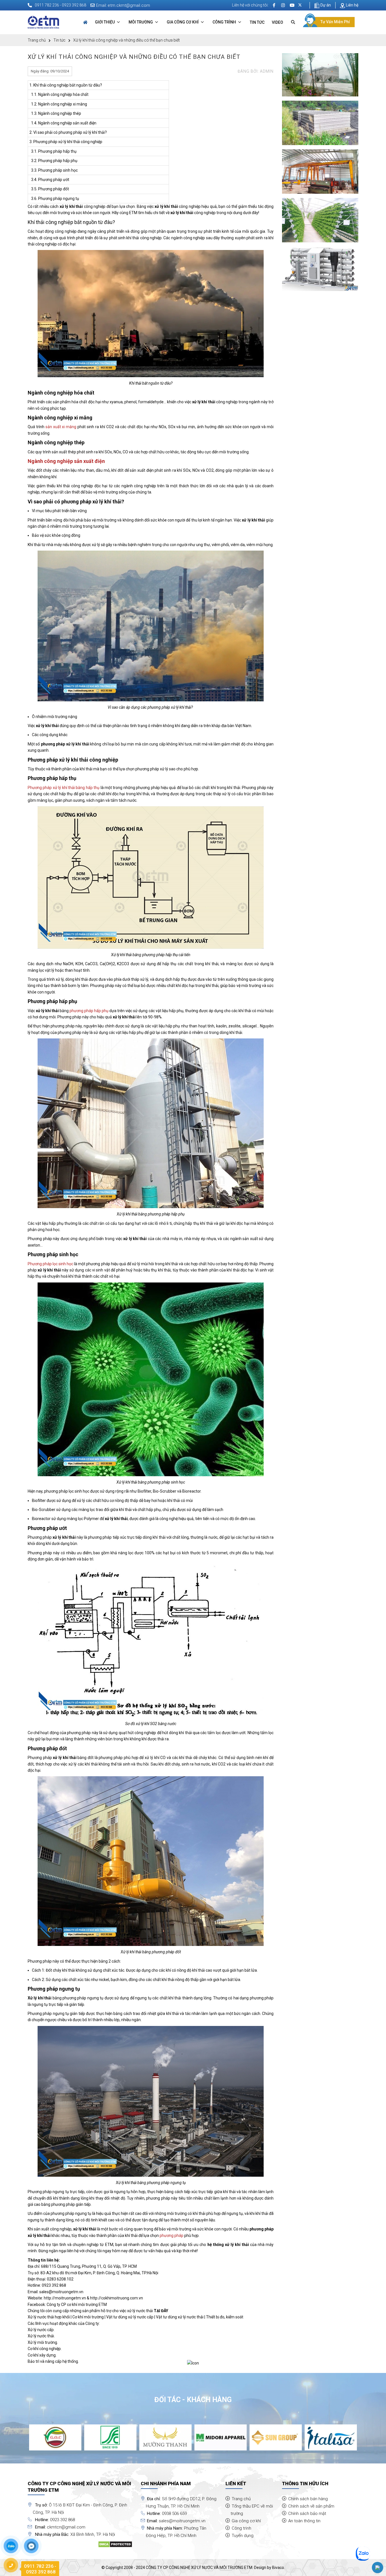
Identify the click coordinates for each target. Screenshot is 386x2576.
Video (277, 22)
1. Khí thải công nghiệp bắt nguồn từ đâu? (66, 85)
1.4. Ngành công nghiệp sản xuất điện (63, 123)
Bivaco (278, 2568)
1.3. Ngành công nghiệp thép (55, 113)
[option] (55, 2437)
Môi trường (141, 22)
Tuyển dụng (243, 2536)
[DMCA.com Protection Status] (115, 2544)
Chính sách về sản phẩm (311, 2506)
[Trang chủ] (85, 22)
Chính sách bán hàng (308, 2499)
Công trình (225, 22)
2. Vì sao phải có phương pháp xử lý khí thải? (68, 132)
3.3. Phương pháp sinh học (54, 170)
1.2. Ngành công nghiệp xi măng (58, 104)
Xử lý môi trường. (43, 2342)
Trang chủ (37, 40)
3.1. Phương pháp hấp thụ (53, 151)
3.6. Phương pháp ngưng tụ (54, 199)
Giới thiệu (105, 22)
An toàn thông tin (304, 2521)
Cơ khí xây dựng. (42, 2355)
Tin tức (257, 22)
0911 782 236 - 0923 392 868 (60, 5)
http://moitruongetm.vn (65, 2298)
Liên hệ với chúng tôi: (250, 5)
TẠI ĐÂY (161, 2311)
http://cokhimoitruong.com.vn (117, 2298)
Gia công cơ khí (183, 22)
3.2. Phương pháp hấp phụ (53, 161)
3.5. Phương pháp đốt (49, 189)
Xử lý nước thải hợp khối (49, 2317)
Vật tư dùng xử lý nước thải (180, 2317)
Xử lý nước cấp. (41, 2330)
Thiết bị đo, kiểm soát (225, 2317)
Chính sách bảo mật (307, 2514)
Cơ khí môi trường (88, 2317)
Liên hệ (352, 5)
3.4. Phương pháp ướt (49, 180)
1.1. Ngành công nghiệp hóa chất (59, 94)
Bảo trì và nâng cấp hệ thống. (53, 2361)
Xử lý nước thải (41, 2336)
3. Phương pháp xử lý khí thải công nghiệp (66, 142)
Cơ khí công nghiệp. (45, 2349)
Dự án (325, 5)
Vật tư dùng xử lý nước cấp (130, 2317)
